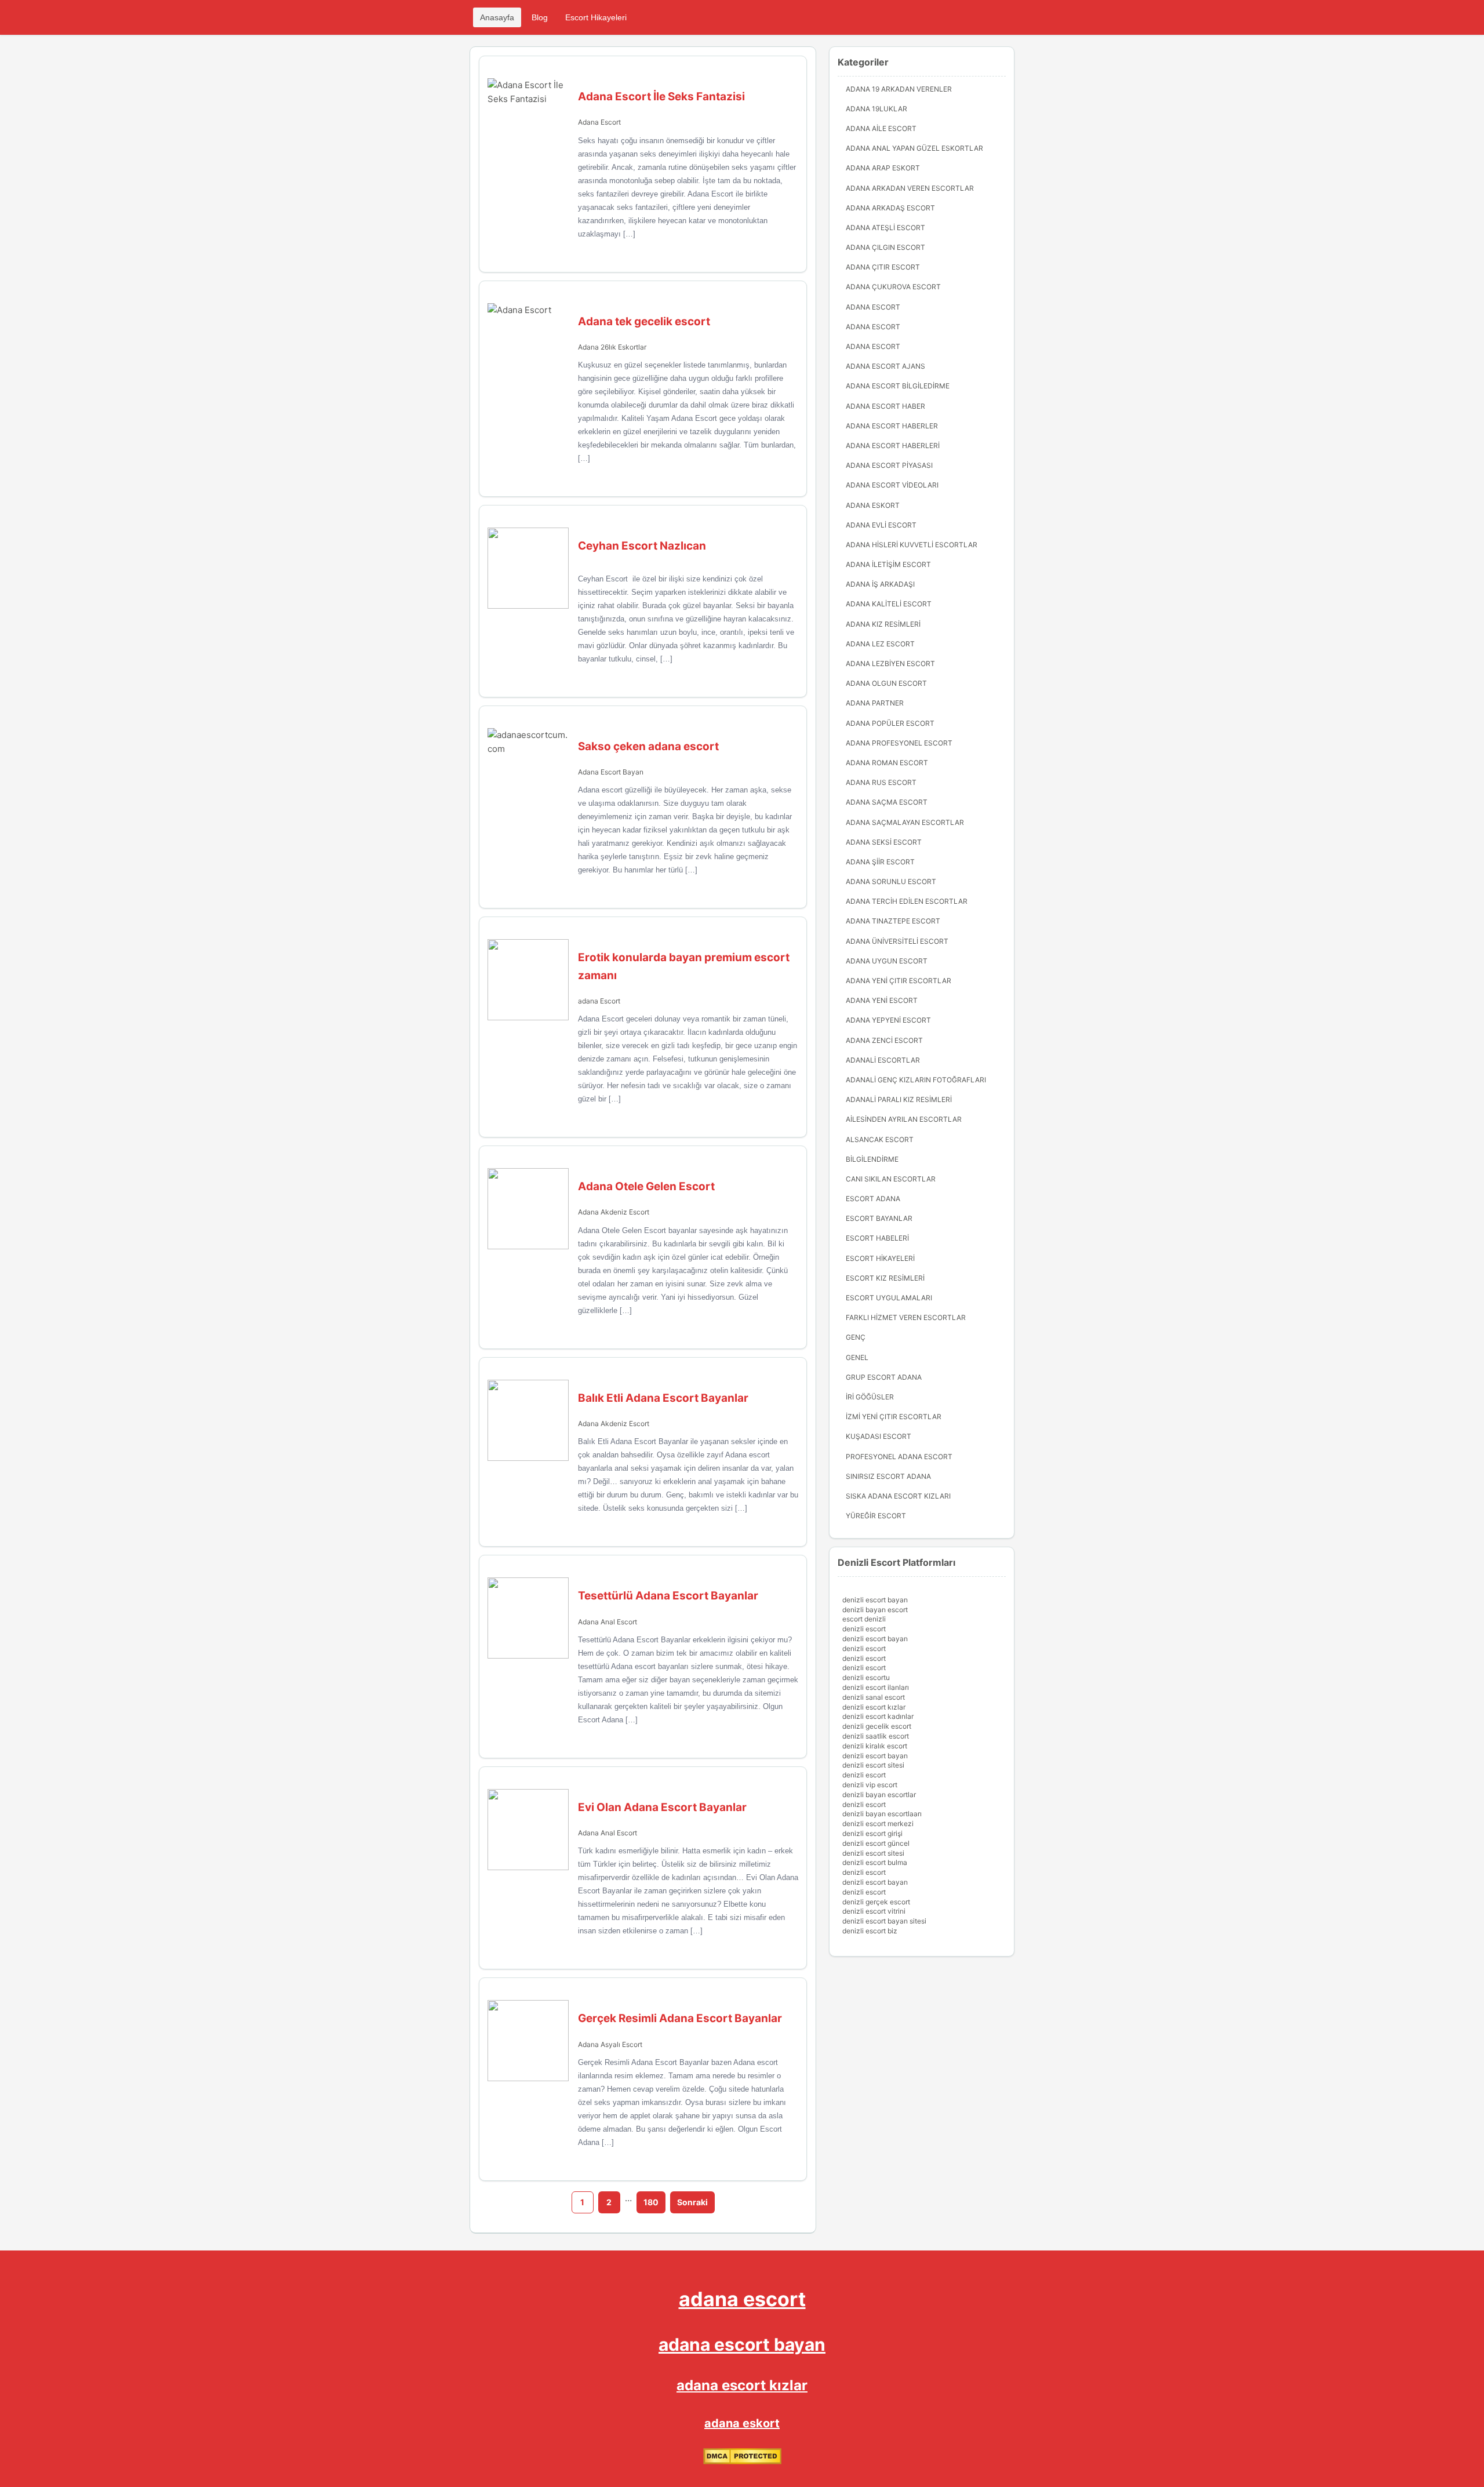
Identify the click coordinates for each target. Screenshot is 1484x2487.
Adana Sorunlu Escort (891, 881)
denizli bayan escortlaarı (882, 1814)
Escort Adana (873, 1199)
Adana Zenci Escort (884, 1040)
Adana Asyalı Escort (610, 2044)
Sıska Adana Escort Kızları (898, 1496)
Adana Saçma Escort (887, 802)
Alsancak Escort (880, 1139)
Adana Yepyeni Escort (888, 1020)
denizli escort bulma (875, 1862)
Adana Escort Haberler (892, 426)
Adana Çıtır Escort (883, 267)
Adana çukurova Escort (893, 287)
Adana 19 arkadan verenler (899, 89)
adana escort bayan (742, 2344)
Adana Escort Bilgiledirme (898, 386)
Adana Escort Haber (885, 406)
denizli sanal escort (874, 1697)
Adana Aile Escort (881, 128)
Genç (856, 1337)
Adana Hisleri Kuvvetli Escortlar (912, 545)
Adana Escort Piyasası (889, 465)
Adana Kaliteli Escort (889, 604)
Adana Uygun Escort (887, 961)
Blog (540, 17)
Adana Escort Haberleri (893, 446)
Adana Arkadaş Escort (890, 208)
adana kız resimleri (883, 624)
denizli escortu (866, 1677)
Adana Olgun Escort (886, 683)
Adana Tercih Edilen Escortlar (907, 901)
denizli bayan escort (875, 1610)
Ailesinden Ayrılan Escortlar (904, 1119)
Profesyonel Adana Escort (899, 1457)
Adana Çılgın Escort (885, 247)
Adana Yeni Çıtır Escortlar (899, 981)
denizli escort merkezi (878, 1824)
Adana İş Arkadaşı (880, 584)
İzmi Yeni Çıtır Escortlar (894, 1417)
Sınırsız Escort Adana (888, 1476)
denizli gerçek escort (876, 1902)
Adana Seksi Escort (884, 842)
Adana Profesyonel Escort (899, 743)
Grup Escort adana (884, 1377)
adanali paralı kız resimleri (899, 1099)
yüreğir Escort (876, 1516)
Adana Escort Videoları (892, 485)
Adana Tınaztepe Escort (893, 921)
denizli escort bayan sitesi (884, 1921)
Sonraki (692, 2202)
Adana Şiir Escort (880, 862)
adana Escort (599, 1001)
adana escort (742, 2299)
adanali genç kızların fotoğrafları (916, 1080)
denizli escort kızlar (874, 1707)
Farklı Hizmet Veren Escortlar (906, 1317)
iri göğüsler (870, 1397)
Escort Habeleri (877, 1238)
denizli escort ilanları (876, 1687)
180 (651, 2202)
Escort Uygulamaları (889, 1298)
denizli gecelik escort (877, 1726)
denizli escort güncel (876, 1843)
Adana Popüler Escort (890, 723)
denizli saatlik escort (876, 1736)
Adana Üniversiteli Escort (897, 941)
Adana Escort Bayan (611, 772)
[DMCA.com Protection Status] (742, 2461)
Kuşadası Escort (879, 1436)
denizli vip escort (870, 1785)
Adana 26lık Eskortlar (612, 347)
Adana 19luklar (876, 109)
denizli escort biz (870, 1931)
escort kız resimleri (885, 1278)
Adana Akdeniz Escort (614, 1212)
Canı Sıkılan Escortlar (891, 1179)
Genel (857, 1357)
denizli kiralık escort (875, 1746)
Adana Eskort (873, 505)
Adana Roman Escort (887, 763)
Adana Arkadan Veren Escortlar (910, 188)
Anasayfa (497, 17)
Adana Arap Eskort (883, 168)
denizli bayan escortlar (879, 1795)
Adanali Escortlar (883, 1060)
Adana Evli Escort (881, 525)
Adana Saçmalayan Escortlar (905, 822)
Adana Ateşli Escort (885, 228)
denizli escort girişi (872, 1833)
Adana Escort (599, 122)
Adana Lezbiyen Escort (890, 663)
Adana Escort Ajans (885, 366)
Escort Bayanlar (879, 1218)
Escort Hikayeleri (596, 17)
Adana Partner (875, 703)
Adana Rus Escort (881, 782)
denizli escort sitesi (873, 1765)
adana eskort (742, 2423)
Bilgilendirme (872, 1159)
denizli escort (864, 1629)
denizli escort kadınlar (878, 1716)
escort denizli (864, 1619)
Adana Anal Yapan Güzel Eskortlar (914, 148)
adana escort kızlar (742, 2385)
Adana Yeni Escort (882, 1000)
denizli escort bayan (875, 1600)
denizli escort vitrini (874, 1911)
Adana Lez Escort (880, 644)
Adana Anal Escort (608, 1622)
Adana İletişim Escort (888, 564)
